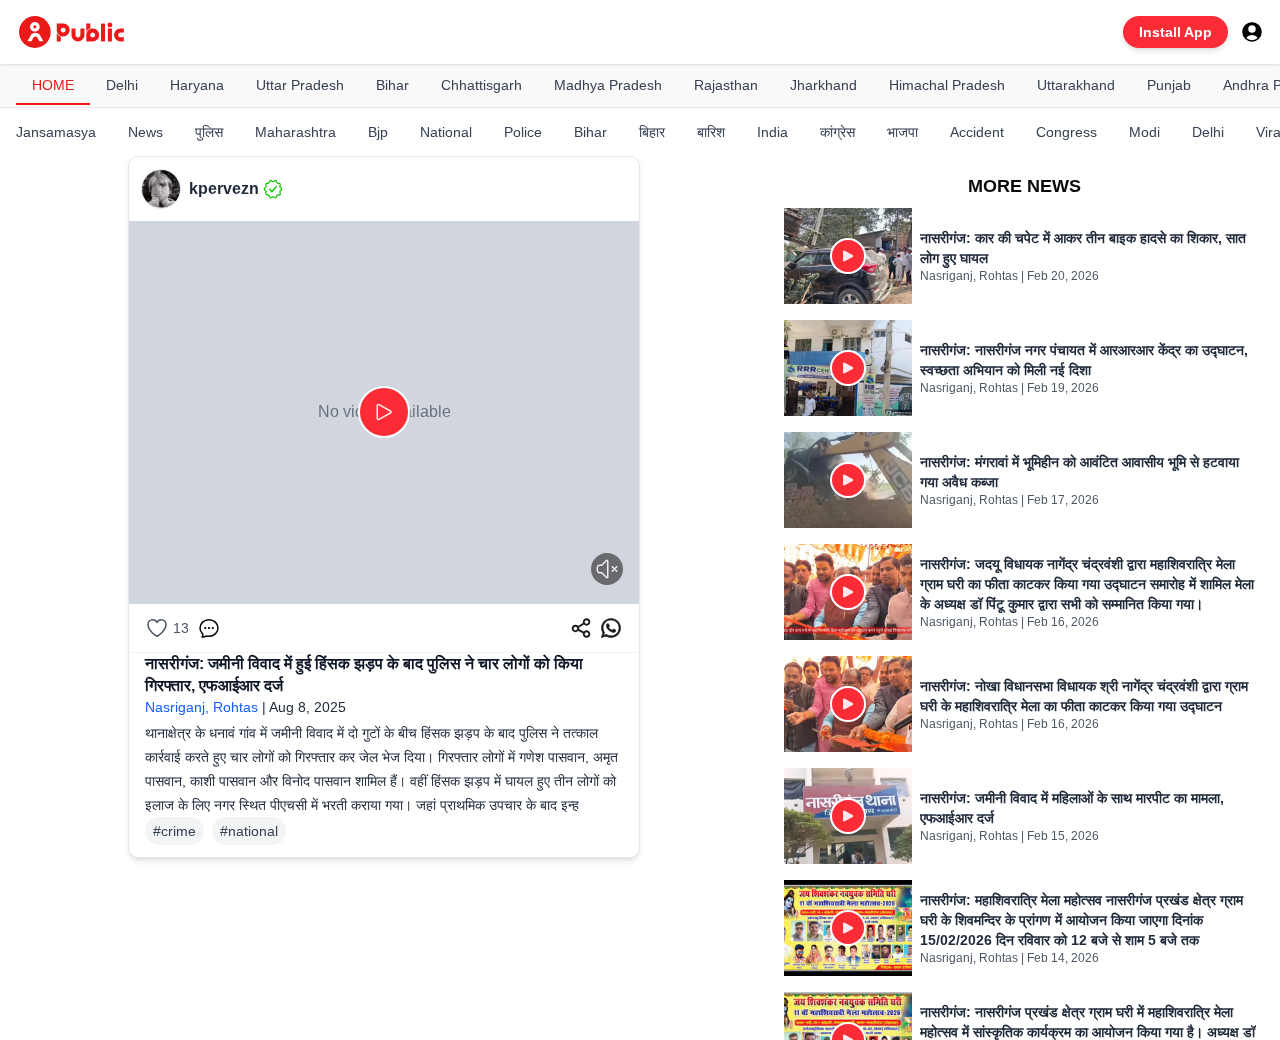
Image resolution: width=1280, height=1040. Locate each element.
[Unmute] (607, 569)
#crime (174, 831)
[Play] (384, 412)
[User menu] (1252, 32)
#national (249, 831)
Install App (1175, 32)
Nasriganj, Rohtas (201, 707)
